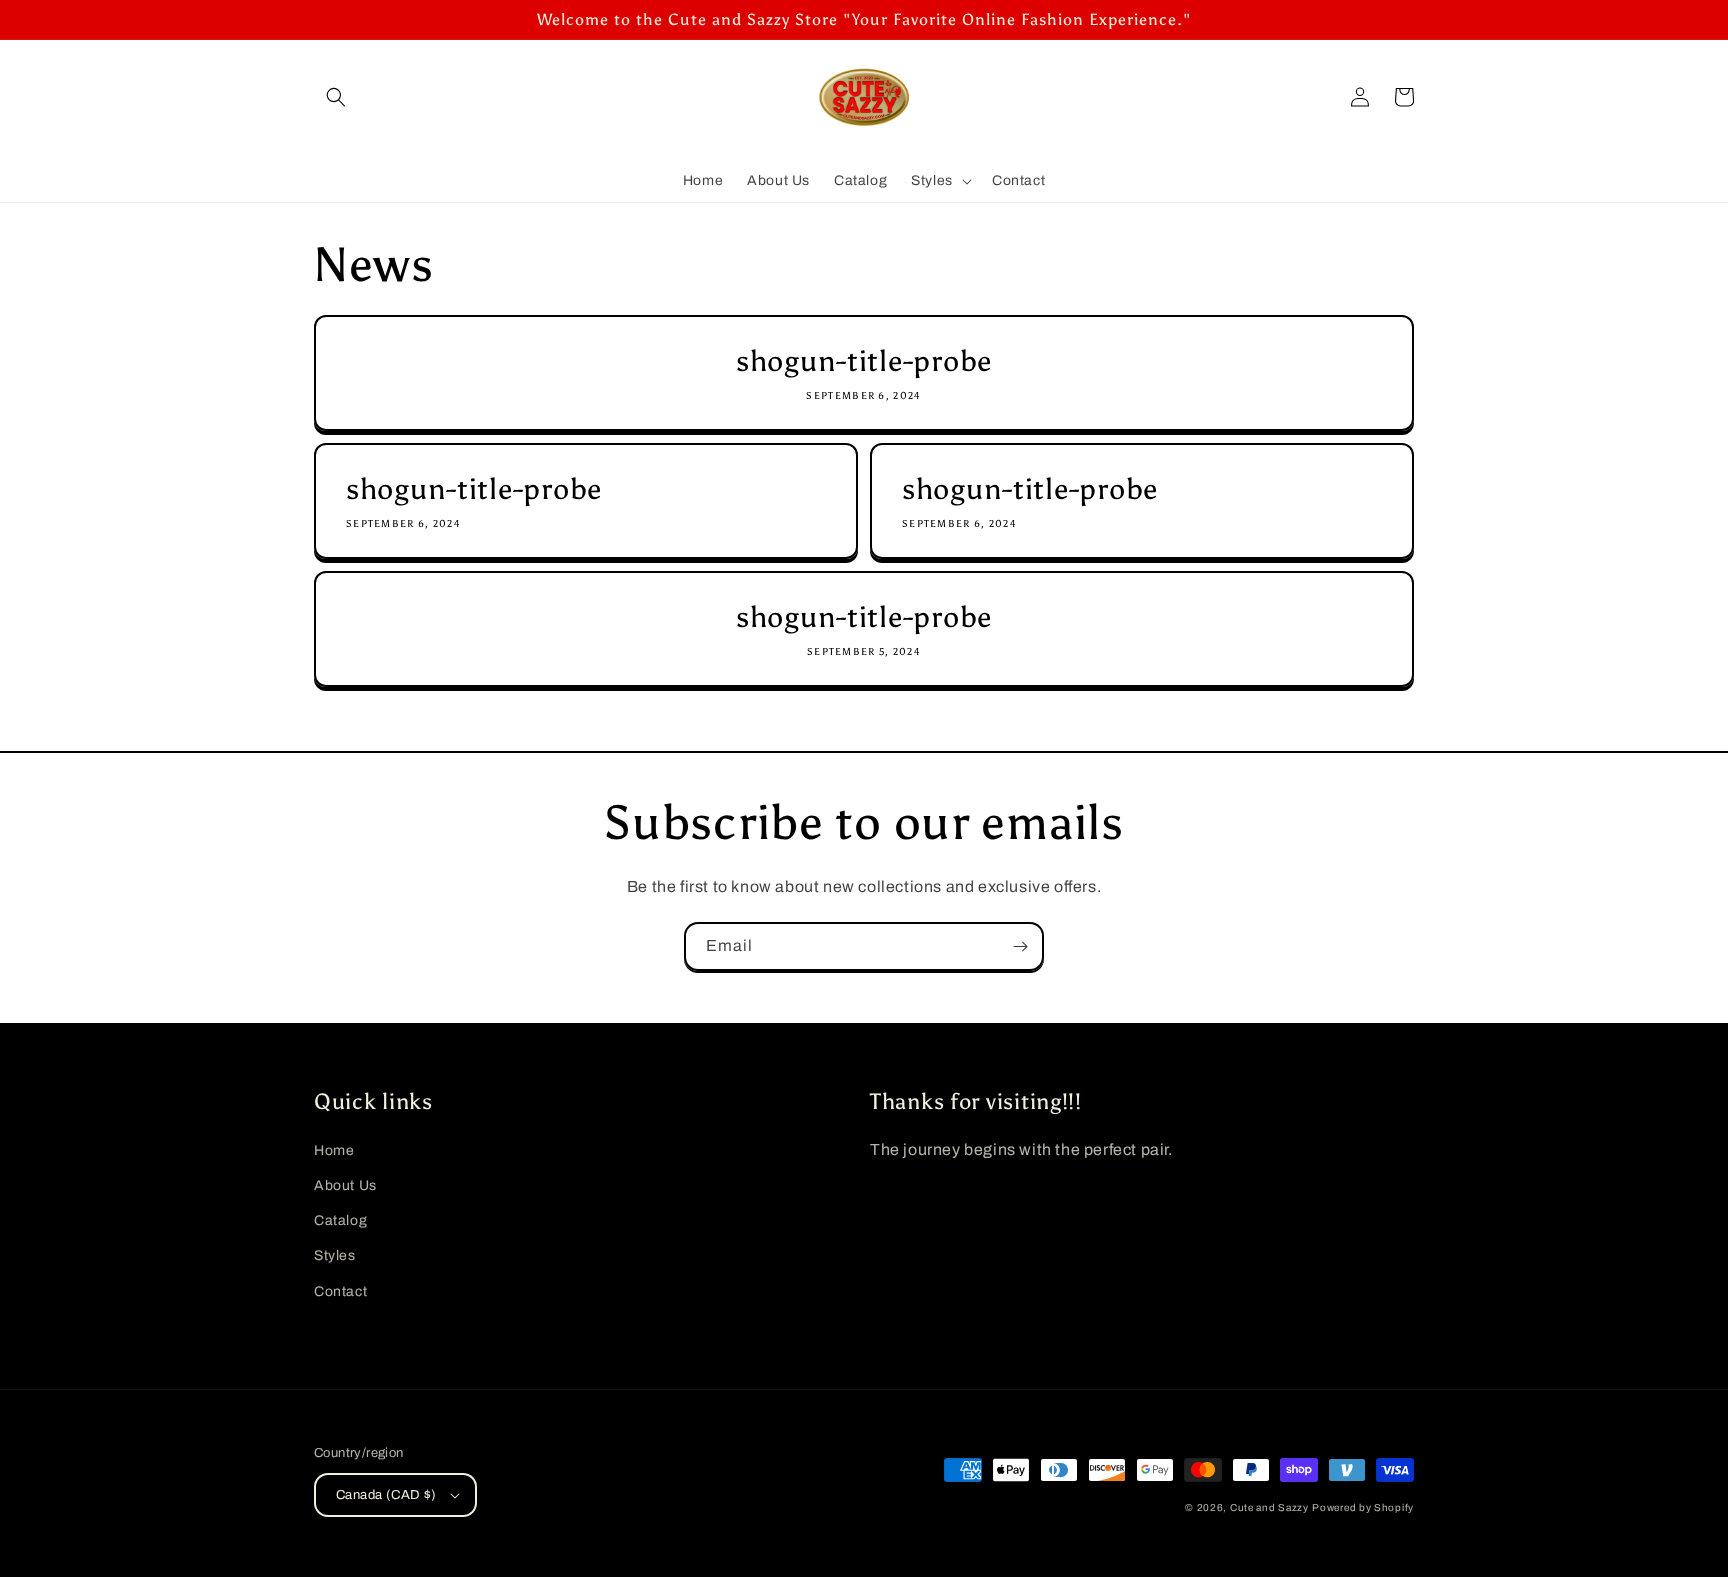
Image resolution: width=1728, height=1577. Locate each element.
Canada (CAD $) (386, 1495)
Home (334, 1150)
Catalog (340, 1220)
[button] (336, 97)
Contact (340, 1291)
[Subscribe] (1020, 946)
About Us (345, 1185)
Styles (335, 1255)
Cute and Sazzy (1269, 1507)
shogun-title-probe (864, 361)
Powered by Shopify (1363, 1507)
